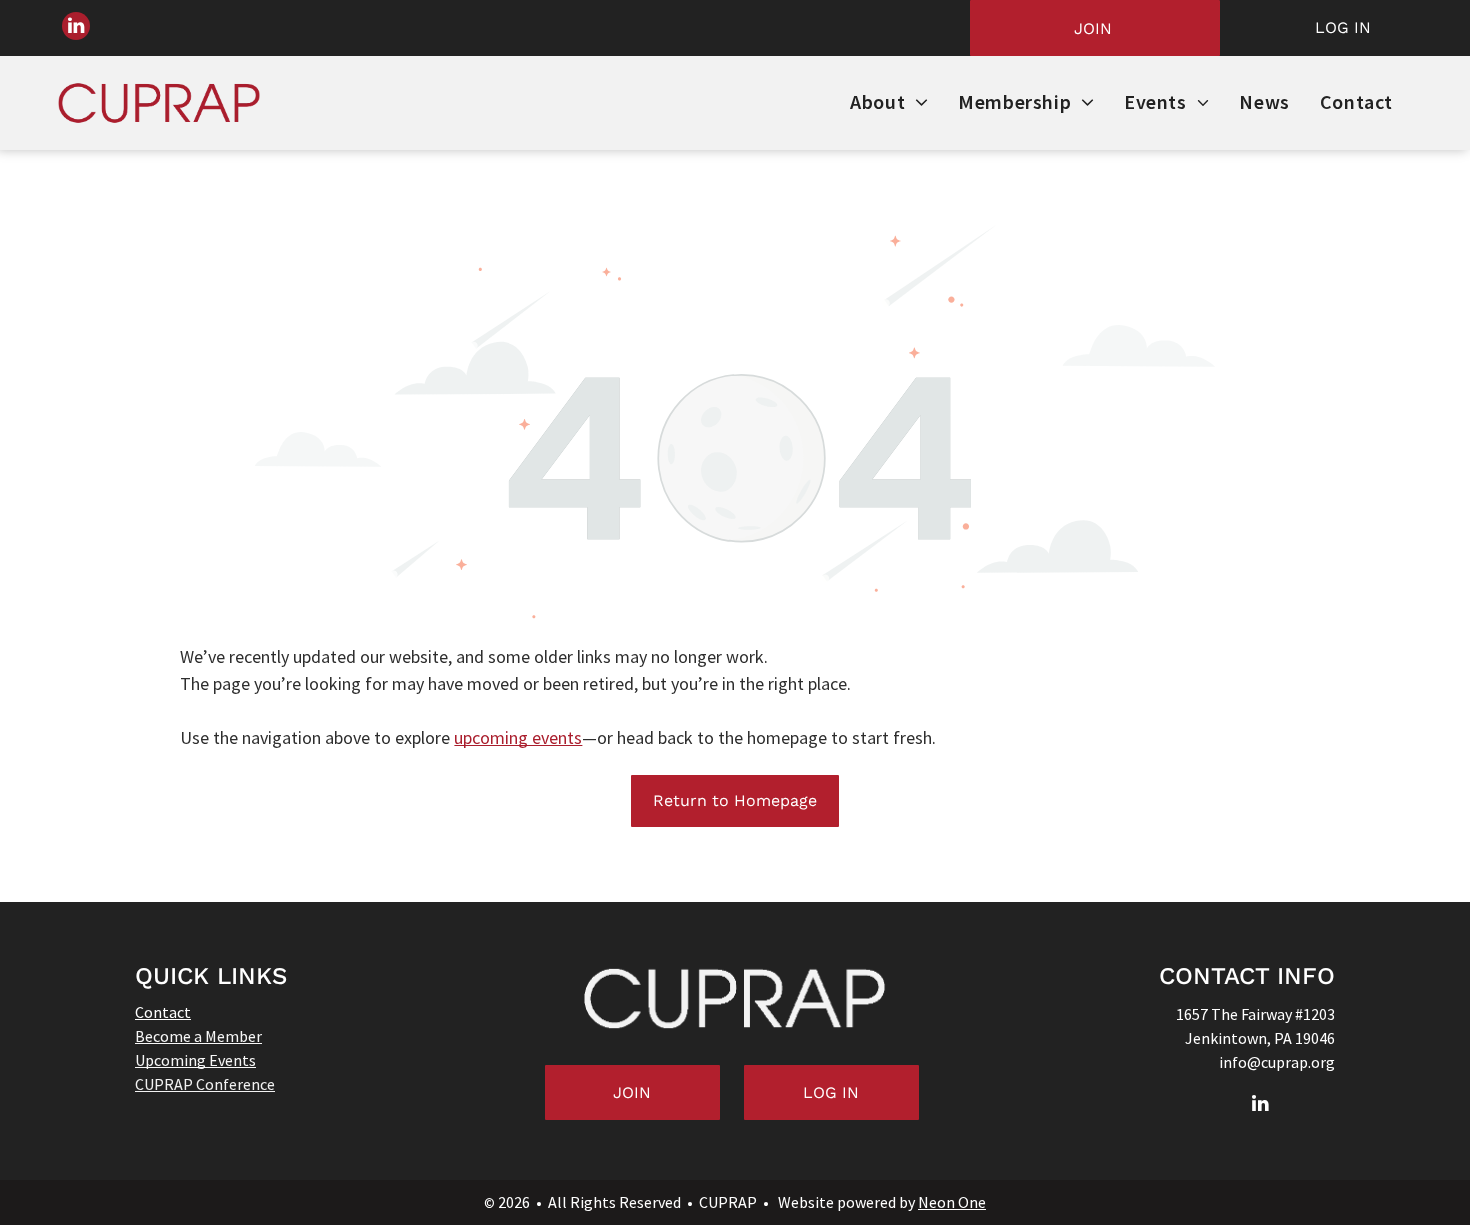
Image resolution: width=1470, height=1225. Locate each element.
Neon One (952, 1202)
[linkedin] (76, 28)
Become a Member (198, 1036)
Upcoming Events (195, 1060)
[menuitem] (889, 103)
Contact (163, 1012)
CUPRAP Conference (205, 1084)
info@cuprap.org (1277, 1062)
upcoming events (518, 737)
